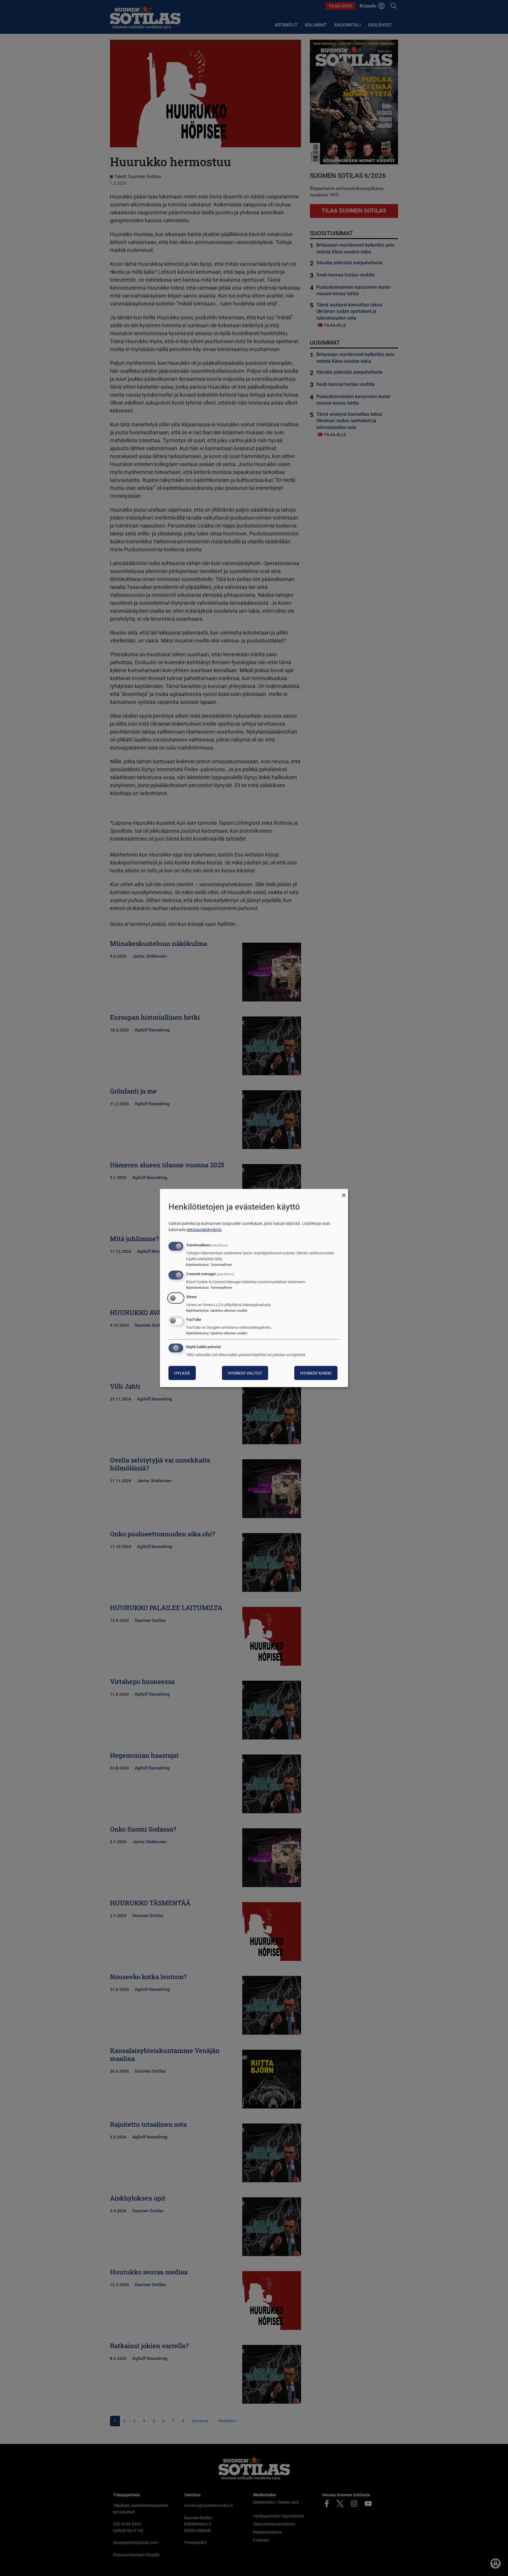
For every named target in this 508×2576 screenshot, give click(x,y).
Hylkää (182, 1373)
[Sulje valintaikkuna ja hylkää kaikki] (344, 1192)
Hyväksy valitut (245, 1373)
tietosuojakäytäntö (204, 1230)
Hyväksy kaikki (316, 1373)
